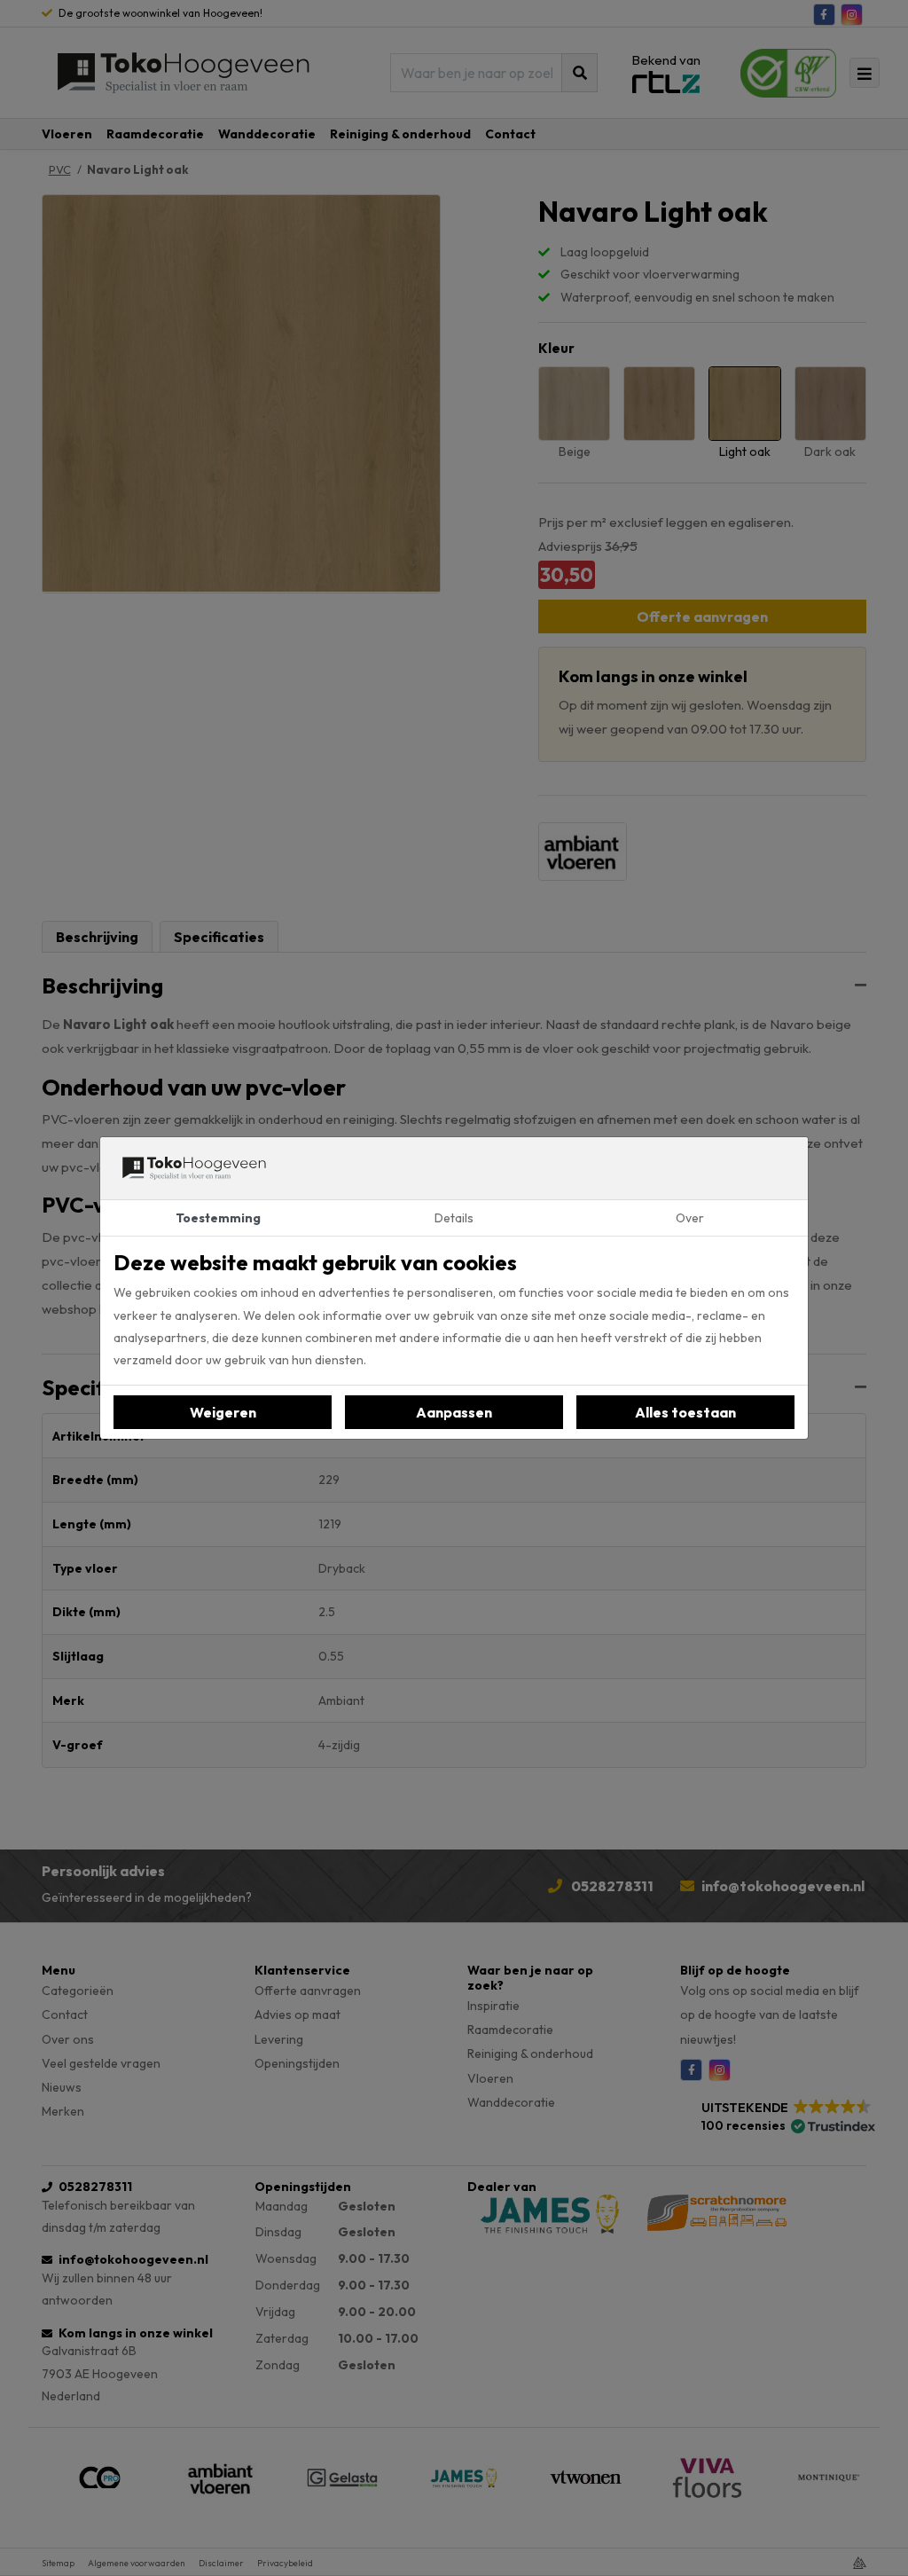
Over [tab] (690, 1218)
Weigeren (223, 1412)
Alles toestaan (685, 1412)
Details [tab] (454, 1218)
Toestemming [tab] (218, 1218)
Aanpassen (454, 1412)
